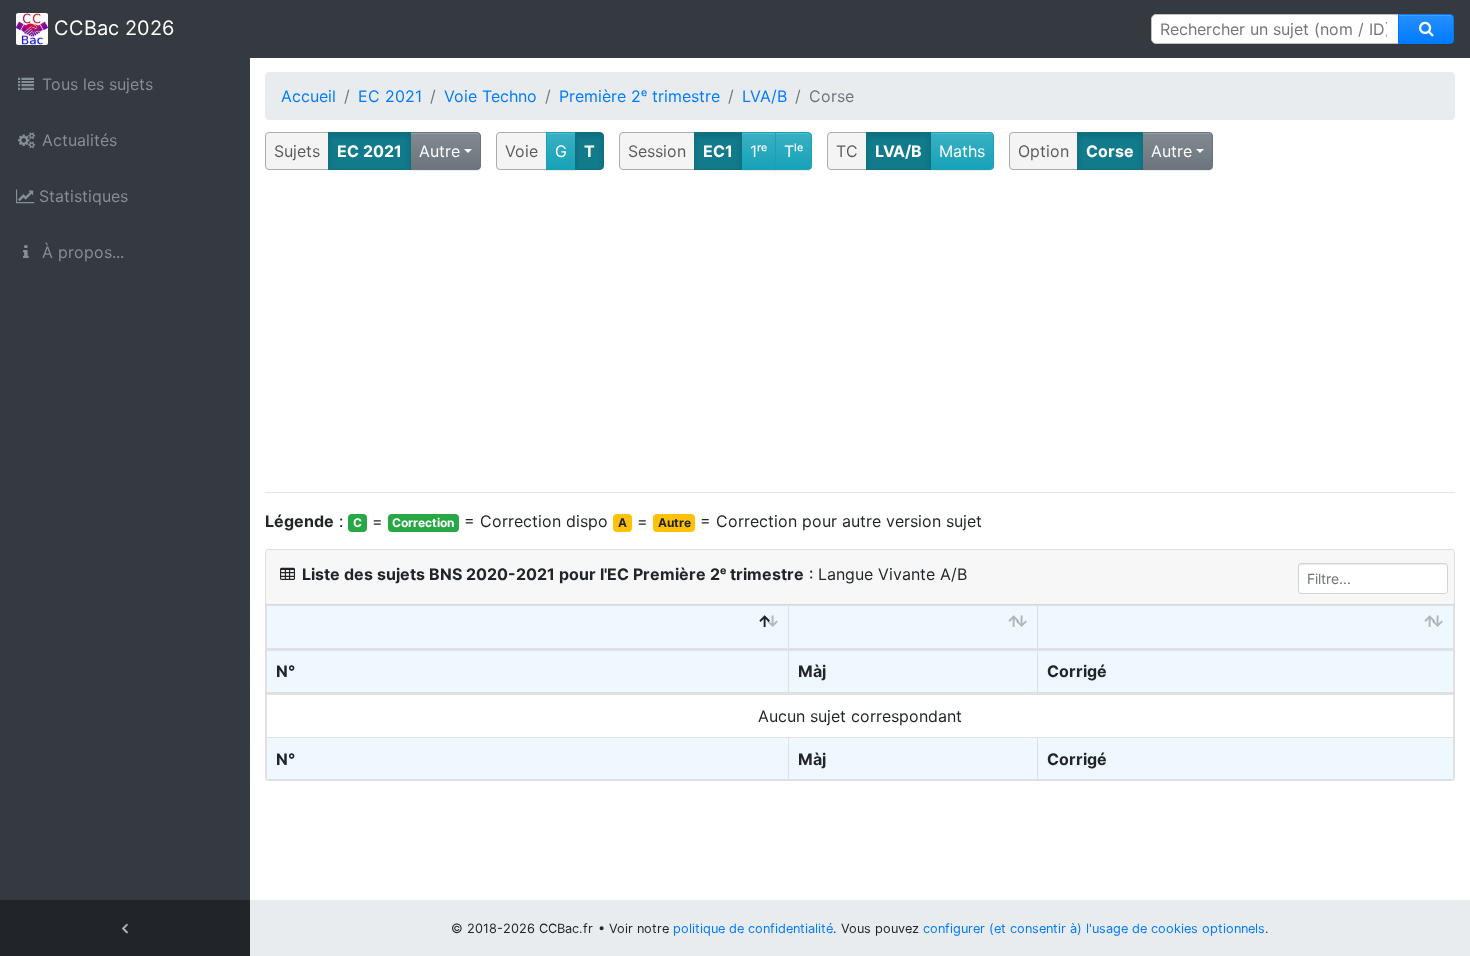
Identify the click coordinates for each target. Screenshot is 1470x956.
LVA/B (764, 96)
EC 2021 (390, 96)
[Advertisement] (860, 332)
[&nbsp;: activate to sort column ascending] (913, 627)
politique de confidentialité (753, 928)
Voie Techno (490, 96)
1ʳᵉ (758, 151)
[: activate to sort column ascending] (1245, 627)
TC (847, 151)
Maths (962, 151)
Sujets (297, 151)
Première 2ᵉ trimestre (639, 96)
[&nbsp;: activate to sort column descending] (528, 627)
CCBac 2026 (111, 28)
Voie (521, 151)
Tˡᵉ (793, 151)
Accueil (308, 96)
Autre (439, 151)
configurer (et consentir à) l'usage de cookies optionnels (1094, 928)
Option (1043, 151)
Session (657, 151)
